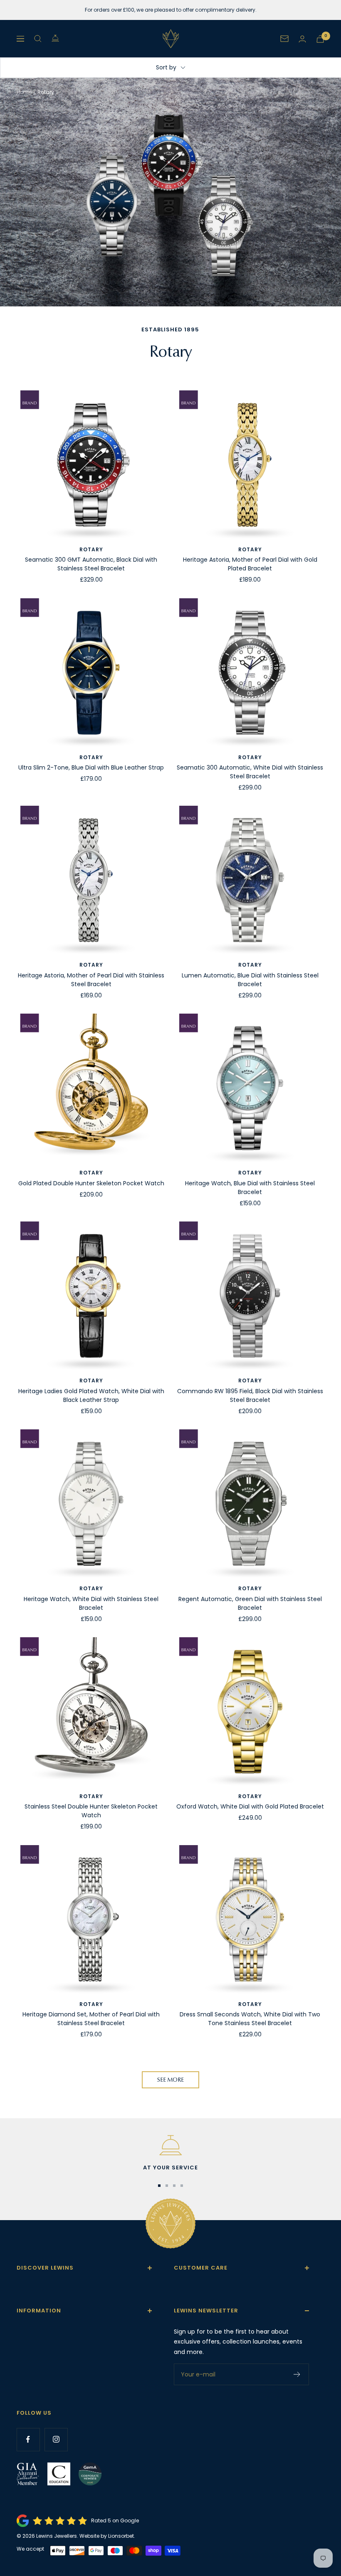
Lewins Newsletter (206, 2311)
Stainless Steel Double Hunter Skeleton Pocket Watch (91, 1811)
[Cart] (320, 39)
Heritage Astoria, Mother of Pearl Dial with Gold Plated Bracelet (250, 564)
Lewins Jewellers (57, 2536)
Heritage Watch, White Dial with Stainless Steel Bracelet (91, 1603)
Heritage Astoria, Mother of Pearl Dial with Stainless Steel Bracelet (91, 980)
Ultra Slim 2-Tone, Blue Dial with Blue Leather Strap (91, 767)
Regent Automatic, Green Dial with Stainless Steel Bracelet (250, 1603)
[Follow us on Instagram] (56, 2439)
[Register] (297, 2374)
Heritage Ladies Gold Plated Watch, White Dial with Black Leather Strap (91, 1395)
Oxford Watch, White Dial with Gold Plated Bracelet (250, 1806)
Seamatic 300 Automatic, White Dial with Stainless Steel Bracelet (250, 772)
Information (39, 2311)
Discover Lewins (45, 2268)
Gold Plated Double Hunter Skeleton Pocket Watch (91, 1183)
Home (24, 92)
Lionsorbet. (122, 2536)
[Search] (38, 39)
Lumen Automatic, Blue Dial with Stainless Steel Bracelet (250, 980)
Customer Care (201, 2268)
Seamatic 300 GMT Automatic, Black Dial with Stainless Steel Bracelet (91, 564)
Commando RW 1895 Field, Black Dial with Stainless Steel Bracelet (250, 1395)
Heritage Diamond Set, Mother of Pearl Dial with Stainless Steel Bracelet (91, 2019)
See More (170, 2080)
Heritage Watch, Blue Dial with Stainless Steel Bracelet (250, 1188)
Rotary (91, 549)
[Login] (302, 39)
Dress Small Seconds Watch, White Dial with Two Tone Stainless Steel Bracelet (250, 2019)
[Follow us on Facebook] (28, 2439)
